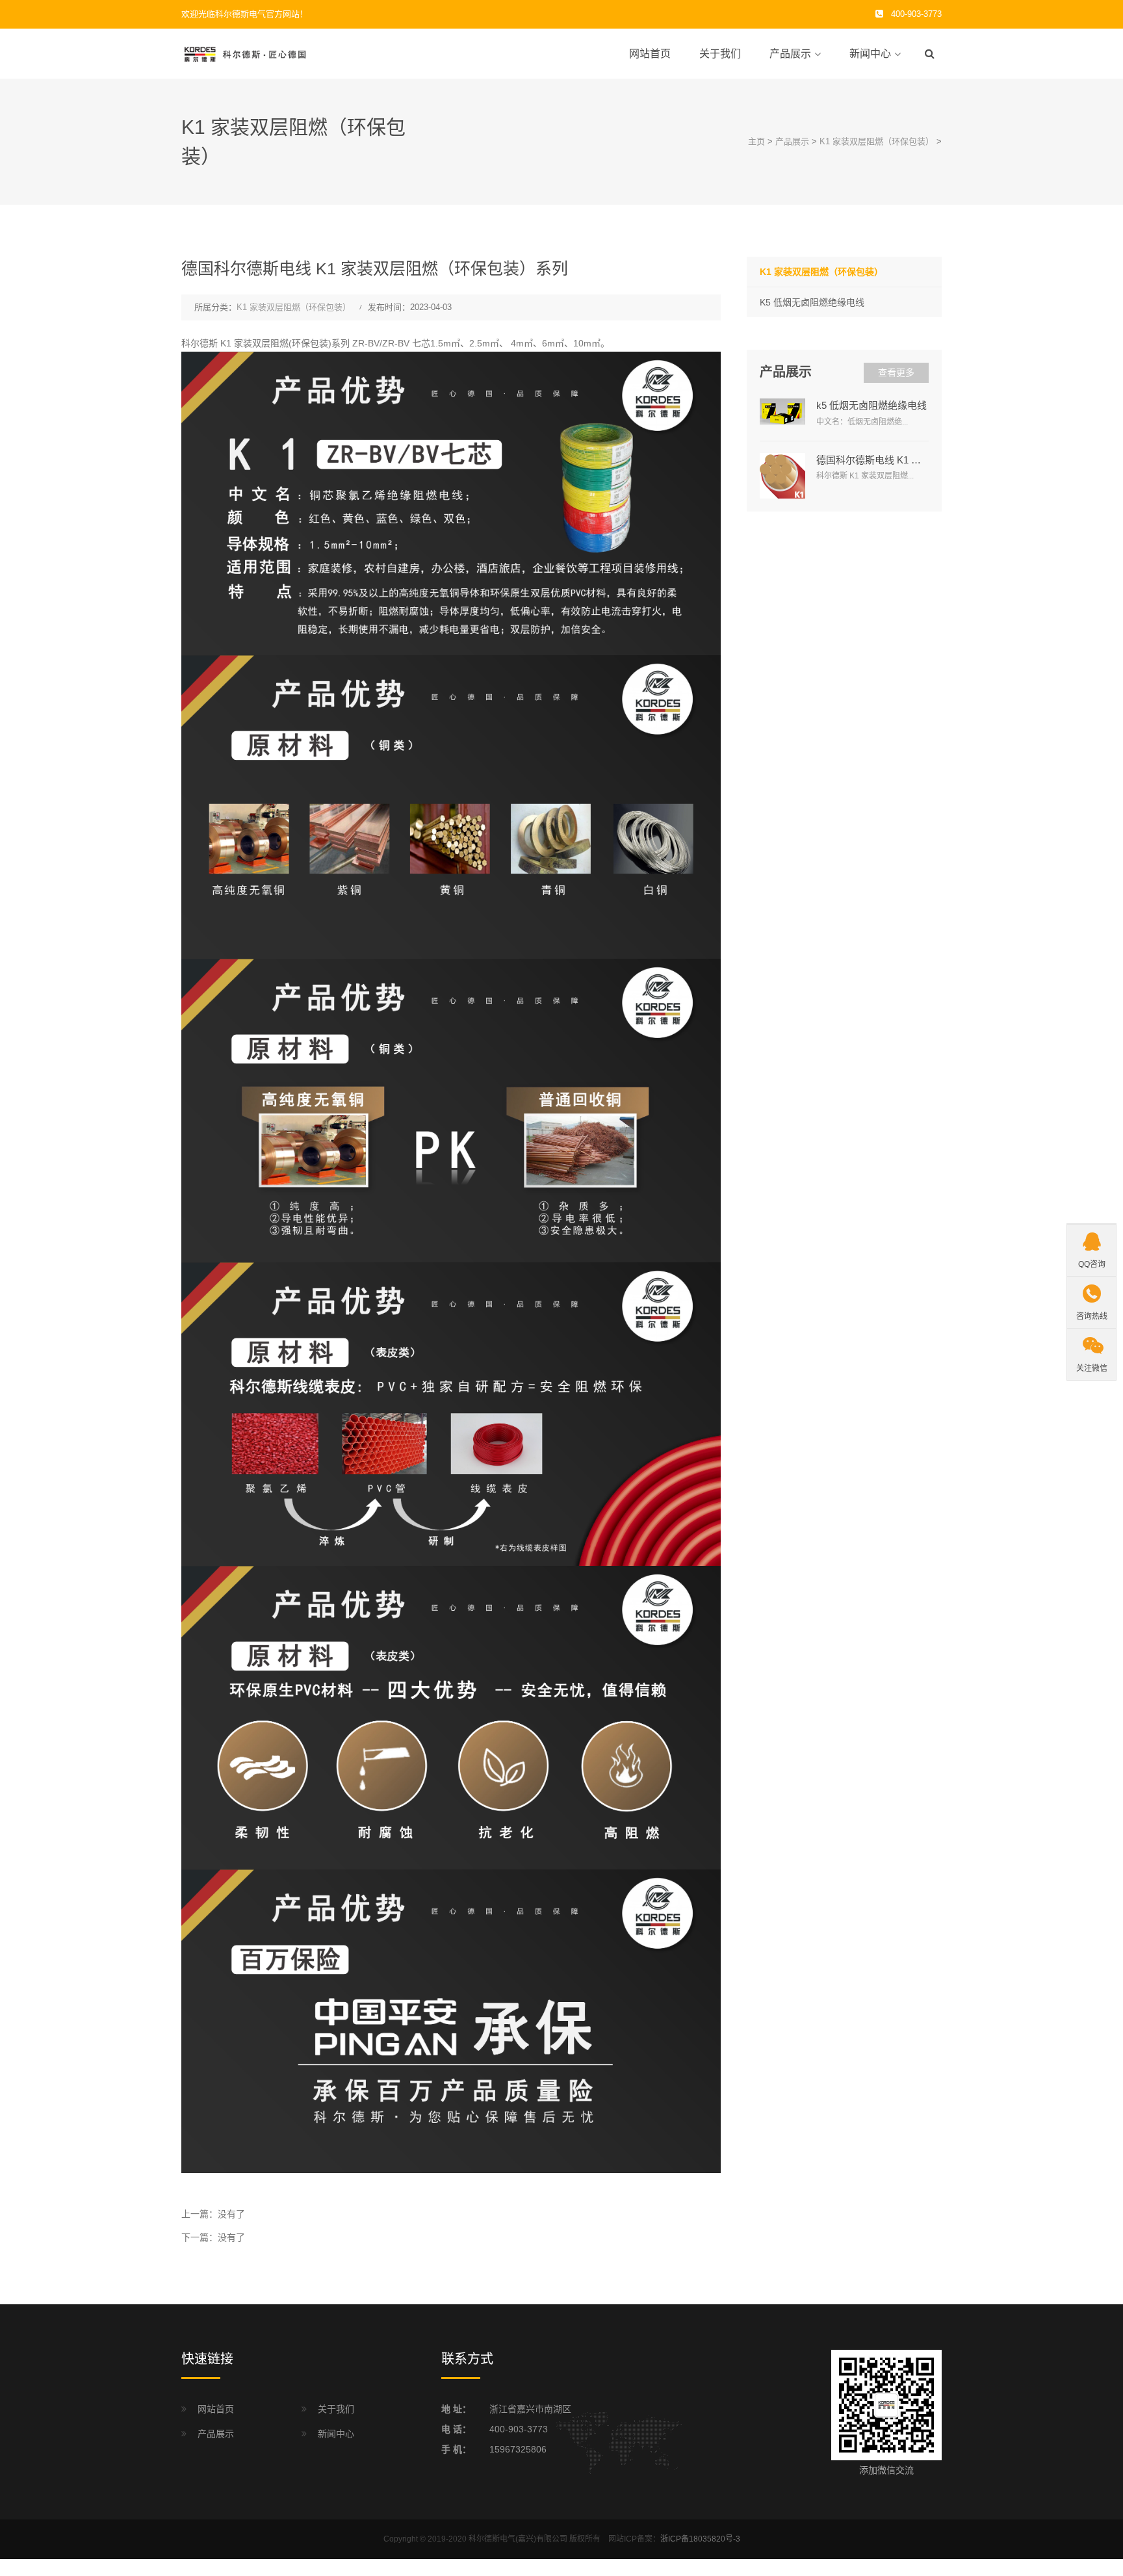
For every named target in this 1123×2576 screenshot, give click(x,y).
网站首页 (650, 54)
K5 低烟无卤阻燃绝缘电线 (812, 302)
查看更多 (896, 372)
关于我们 (720, 54)
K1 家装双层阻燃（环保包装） (877, 141)
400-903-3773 (519, 2429)
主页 (756, 141)
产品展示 (790, 54)
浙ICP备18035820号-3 (700, 2539)
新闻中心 (870, 54)
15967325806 (518, 2449)
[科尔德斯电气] (246, 53)
